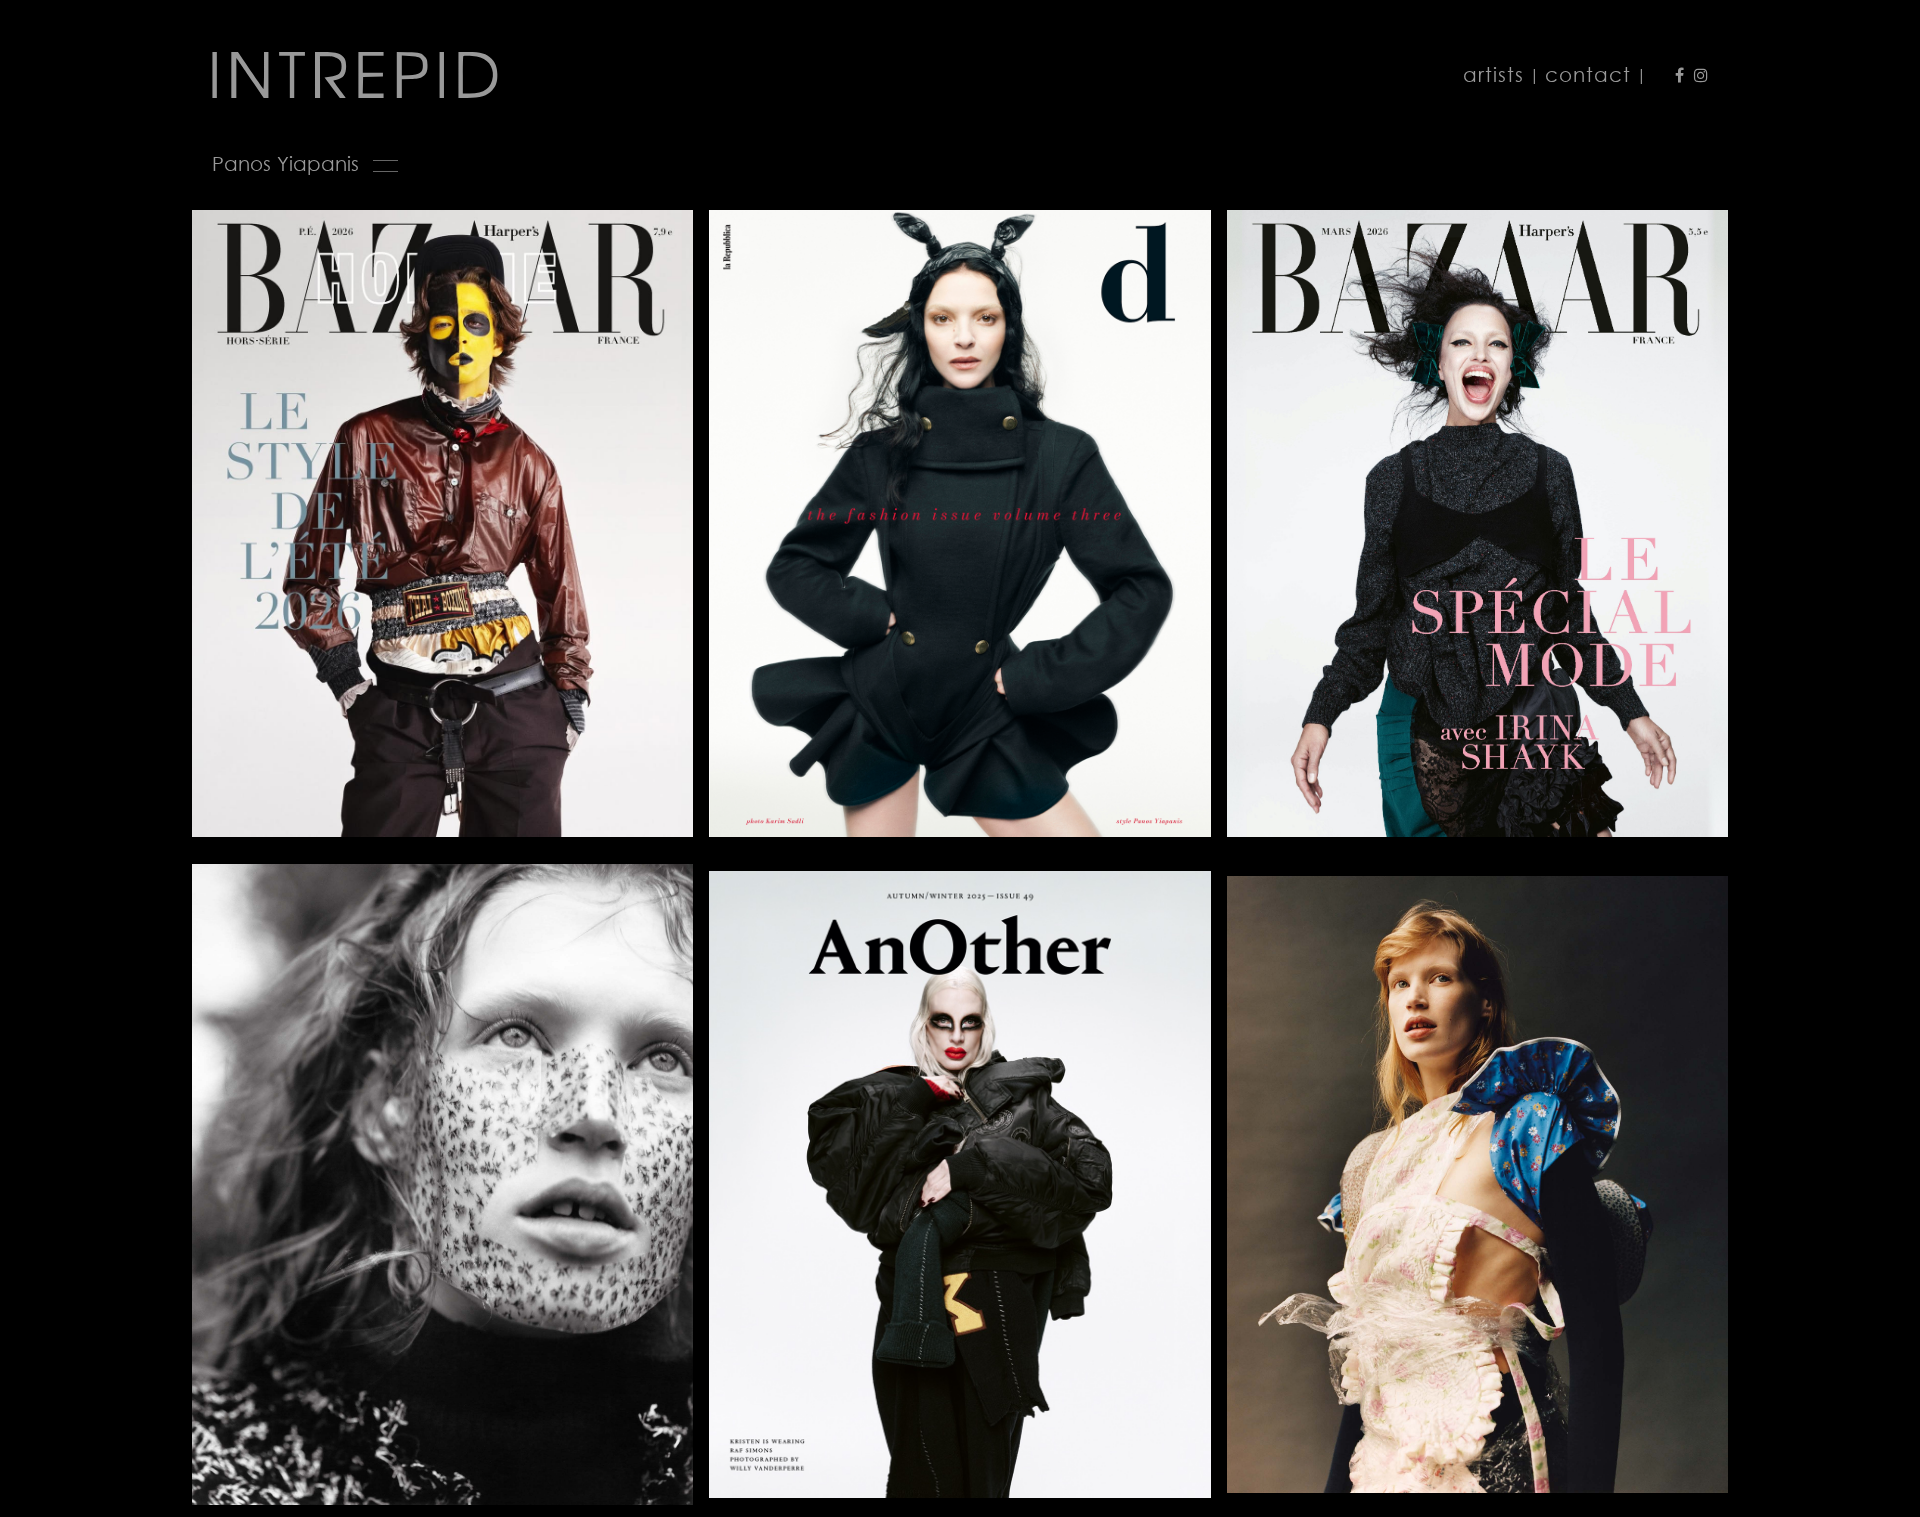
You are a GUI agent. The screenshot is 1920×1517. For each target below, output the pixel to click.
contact (1588, 74)
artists (1493, 74)
